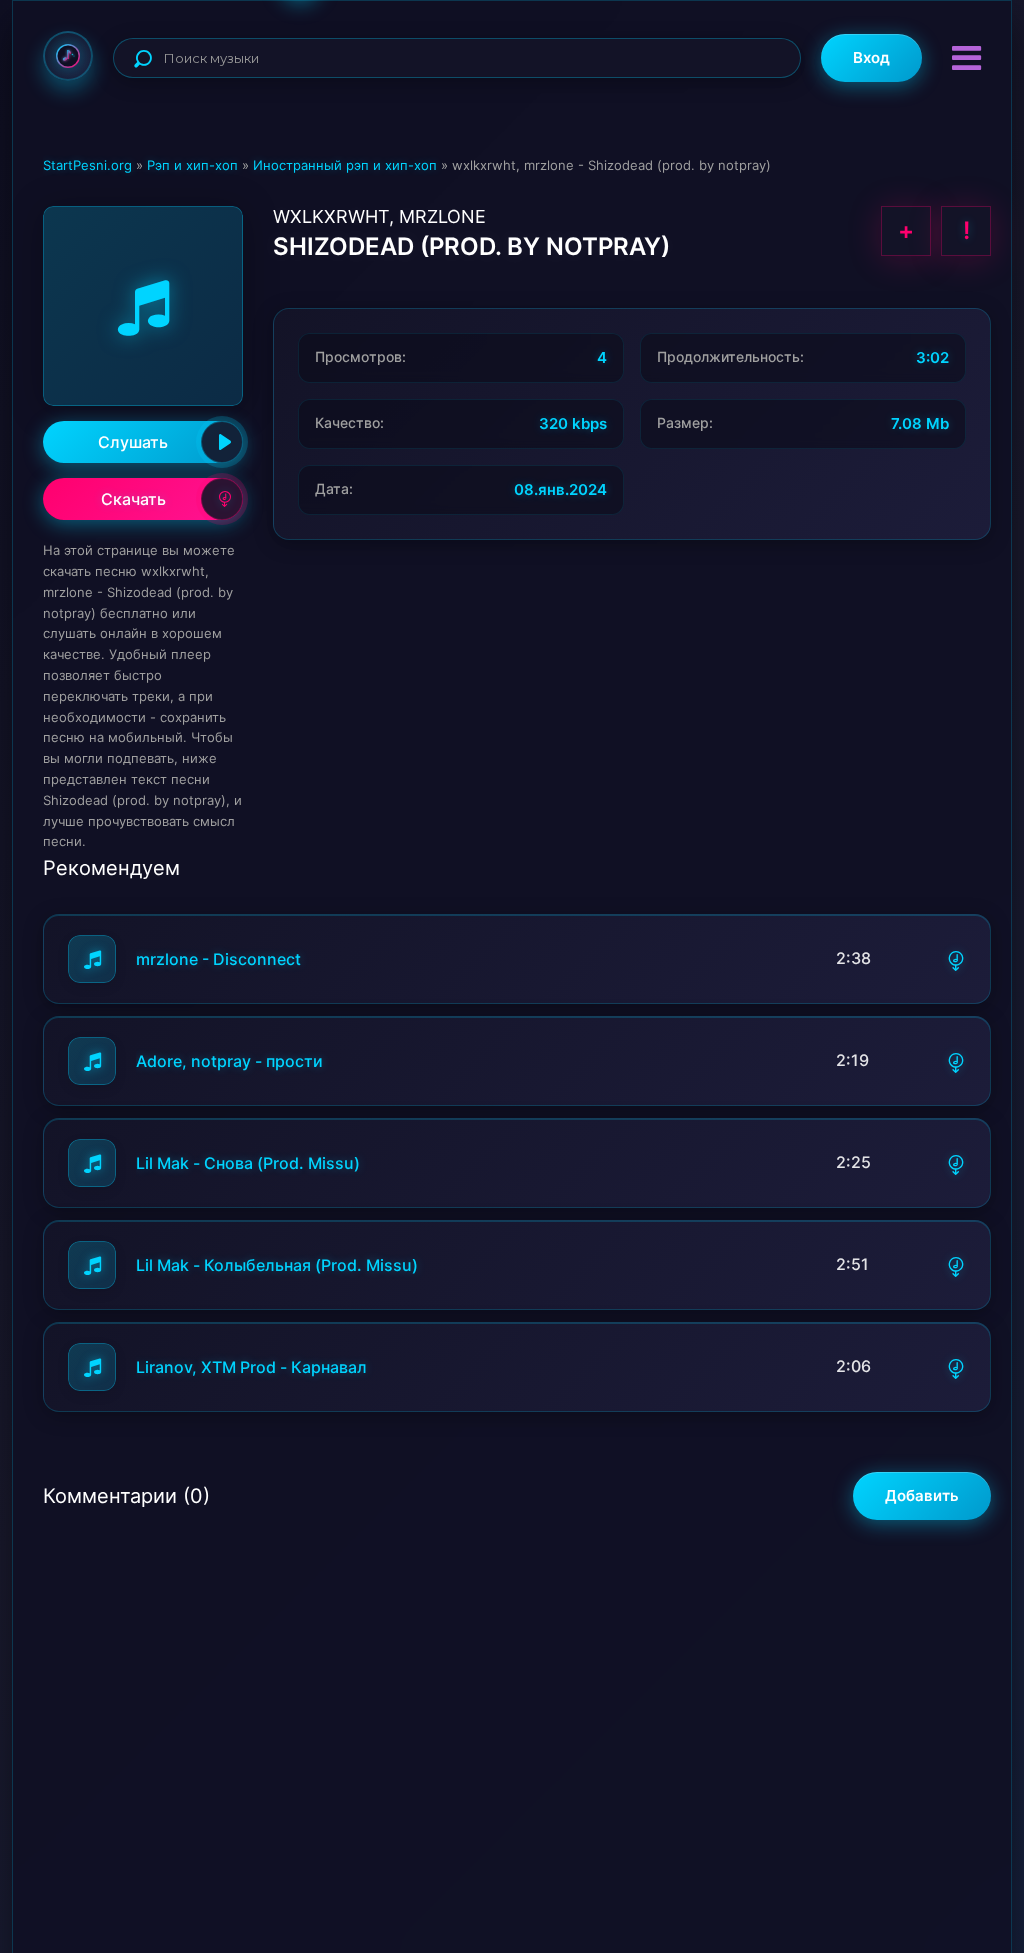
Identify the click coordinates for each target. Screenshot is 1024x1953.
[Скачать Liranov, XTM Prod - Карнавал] (956, 1367)
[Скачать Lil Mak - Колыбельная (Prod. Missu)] (956, 1265)
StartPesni (68, 56)
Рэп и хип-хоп (192, 165)
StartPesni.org (87, 165)
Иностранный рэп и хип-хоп (345, 165)
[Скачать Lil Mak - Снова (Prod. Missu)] (956, 1163)
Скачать (133, 499)
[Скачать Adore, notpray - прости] (956, 1061)
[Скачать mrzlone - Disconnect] (956, 959)
